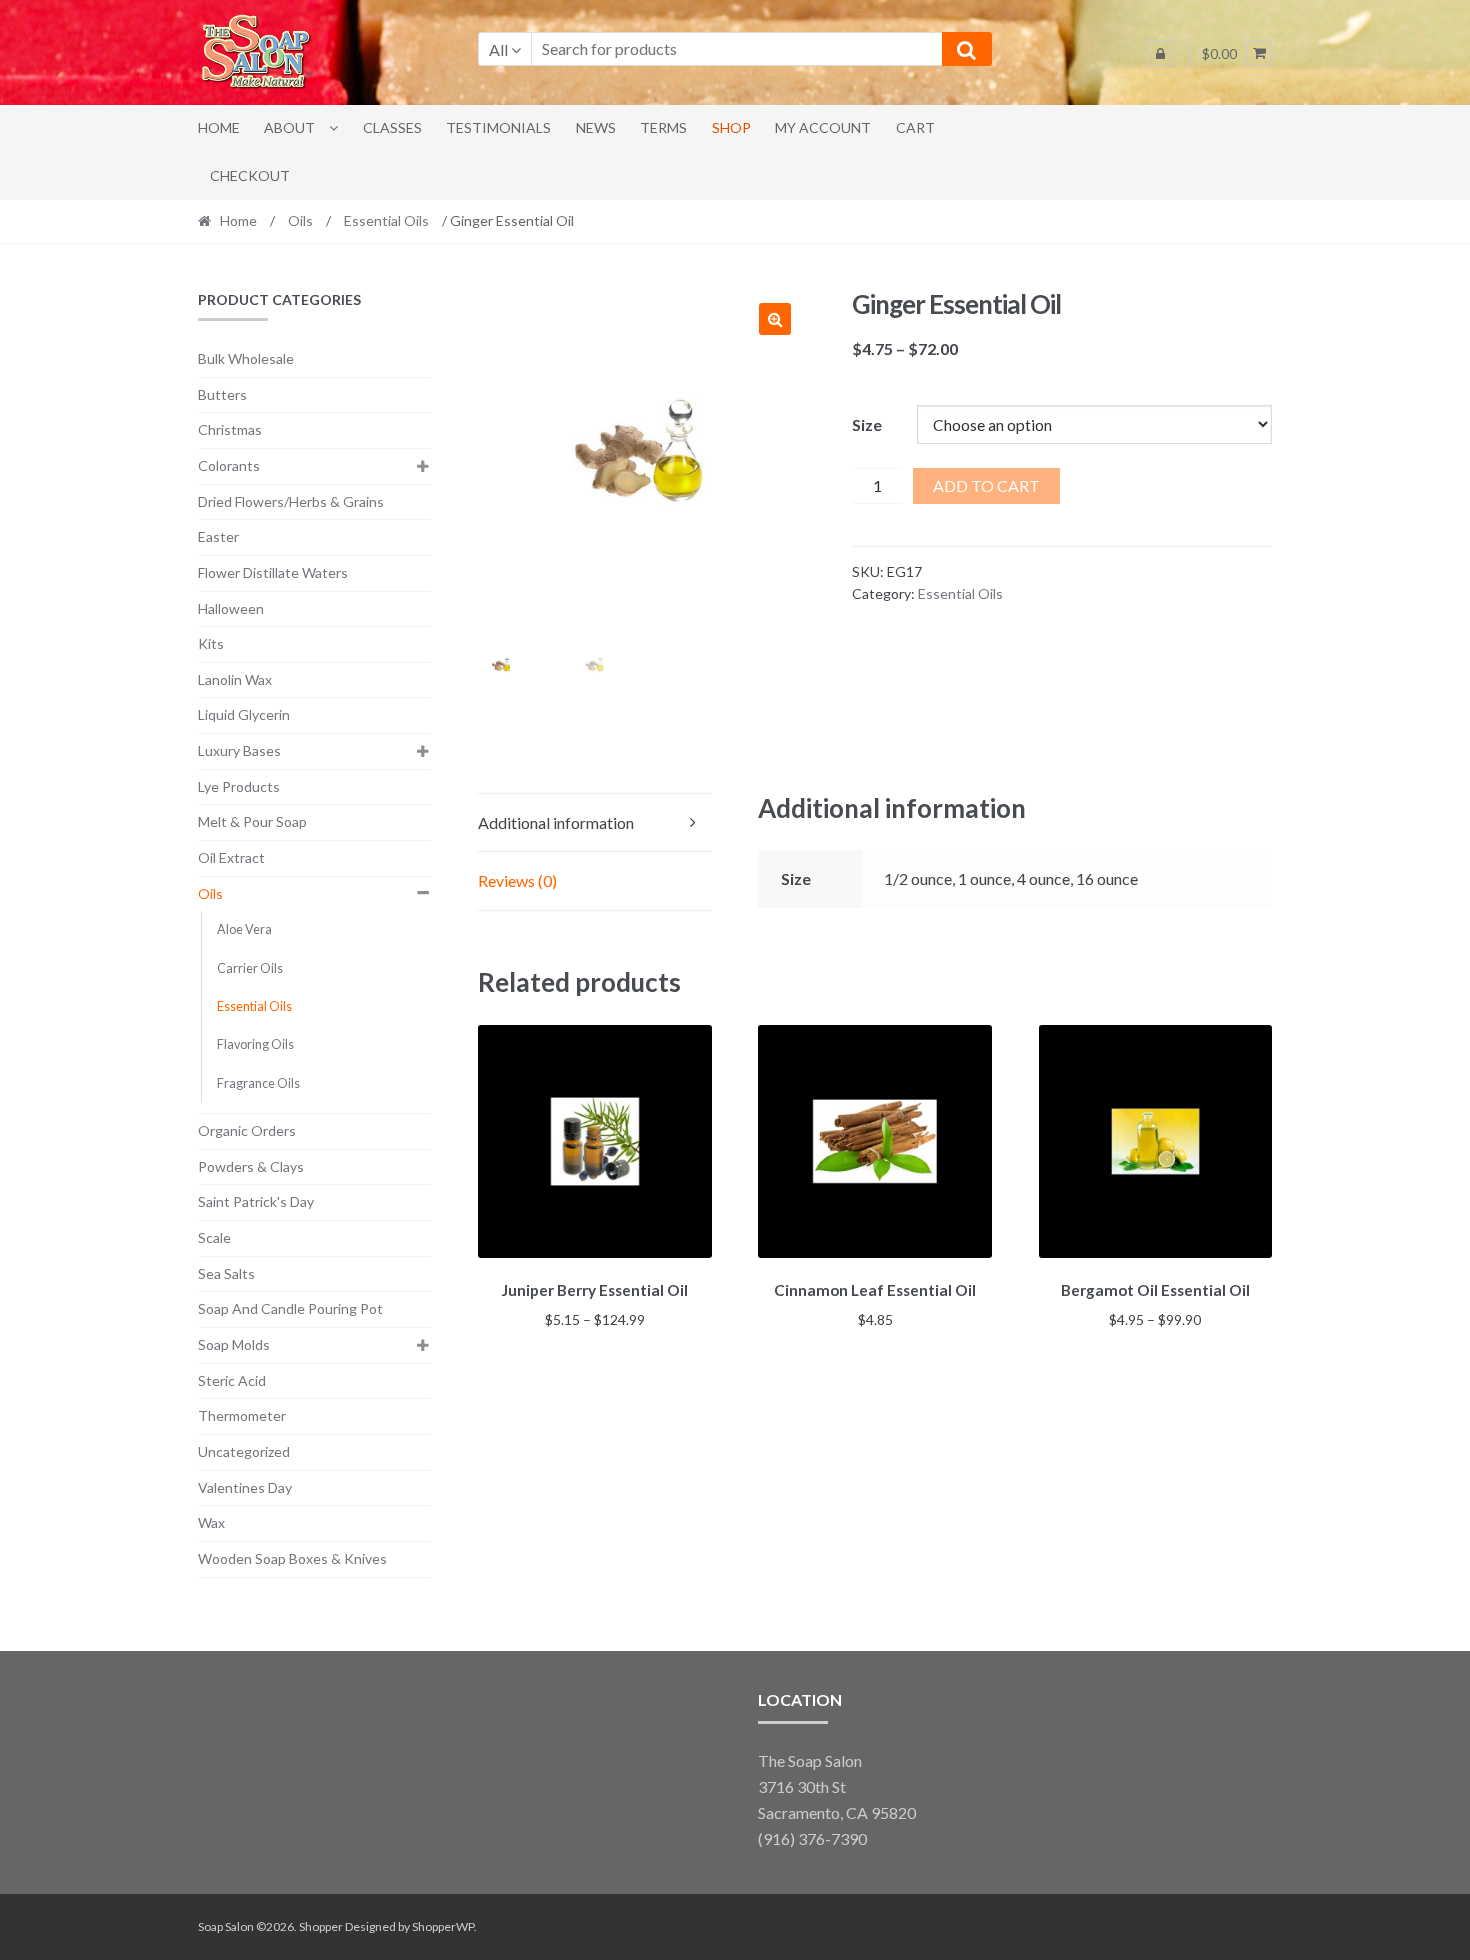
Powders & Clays (251, 1166)
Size (867, 424)
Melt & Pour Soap (252, 821)
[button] (775, 319)
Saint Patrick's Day (256, 1201)
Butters (222, 394)
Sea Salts (226, 1273)
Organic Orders (247, 1130)
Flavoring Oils (255, 1044)
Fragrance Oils (258, 1083)
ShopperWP (443, 1926)
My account (823, 127)
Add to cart (986, 485)
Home (219, 127)
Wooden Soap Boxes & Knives (292, 1558)
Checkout (250, 175)
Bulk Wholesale (246, 358)
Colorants (229, 465)
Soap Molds (234, 1344)
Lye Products (239, 786)
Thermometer (242, 1415)
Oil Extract (231, 857)
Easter (218, 536)
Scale (214, 1237)
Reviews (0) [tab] (517, 880)
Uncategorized (244, 1451)
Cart (915, 127)
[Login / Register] (1160, 53)
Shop (731, 127)
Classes (392, 127)
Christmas (230, 429)
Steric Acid (232, 1380)
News (596, 127)
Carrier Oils (250, 968)
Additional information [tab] (556, 822)
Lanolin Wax (235, 679)
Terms (663, 127)
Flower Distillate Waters (273, 572)
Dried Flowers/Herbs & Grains (291, 501)
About (289, 127)
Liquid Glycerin (244, 714)
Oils (300, 220)
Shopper (321, 1926)
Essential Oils (386, 220)
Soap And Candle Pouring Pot (290, 1308)
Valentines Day (245, 1487)
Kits (211, 643)
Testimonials (498, 127)
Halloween (231, 608)
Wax (211, 1522)
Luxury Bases (239, 750)
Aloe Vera (244, 929)
